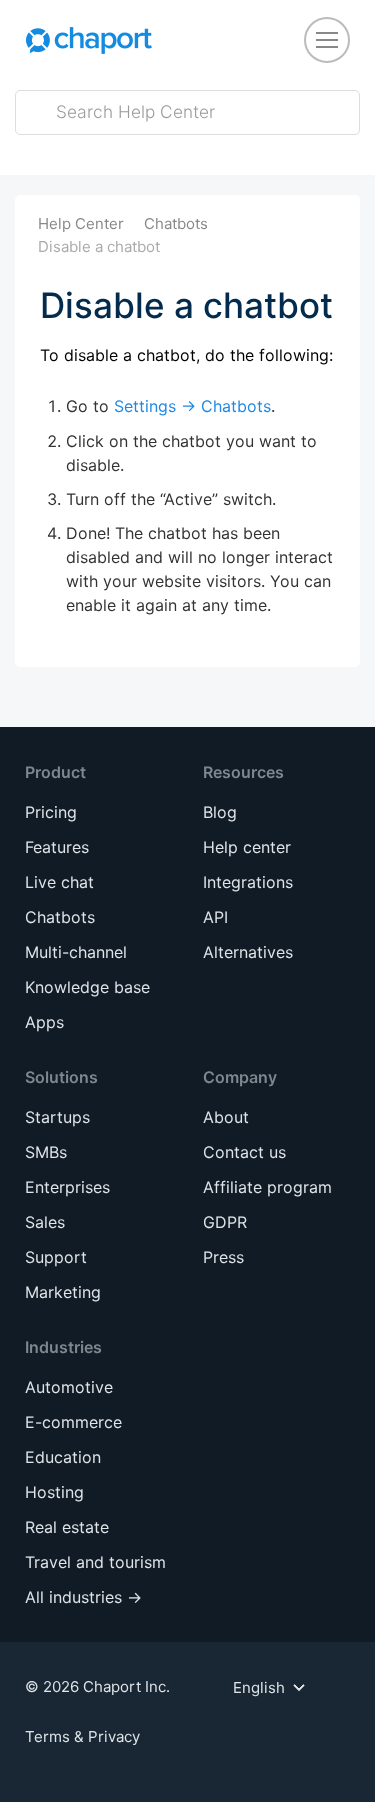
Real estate (67, 1527)
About (226, 1117)
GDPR (225, 1222)
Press (223, 1257)
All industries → (83, 1597)
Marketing (63, 1292)
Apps (44, 1022)
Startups (57, 1117)
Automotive (69, 1387)
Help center (247, 847)
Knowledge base (87, 987)
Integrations (248, 882)
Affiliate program (267, 1187)
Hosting (54, 1492)
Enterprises (67, 1187)
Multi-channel (76, 952)
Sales (45, 1222)
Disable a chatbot (99, 246)
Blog (220, 812)
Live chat (59, 882)
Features (57, 847)
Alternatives (248, 952)
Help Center (81, 223)
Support (56, 1257)
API (215, 917)
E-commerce (73, 1422)
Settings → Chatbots (192, 406)
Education (63, 1457)
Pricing (51, 812)
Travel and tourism (95, 1562)
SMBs (46, 1152)
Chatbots (176, 223)
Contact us (244, 1152)
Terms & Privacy (82, 1736)
